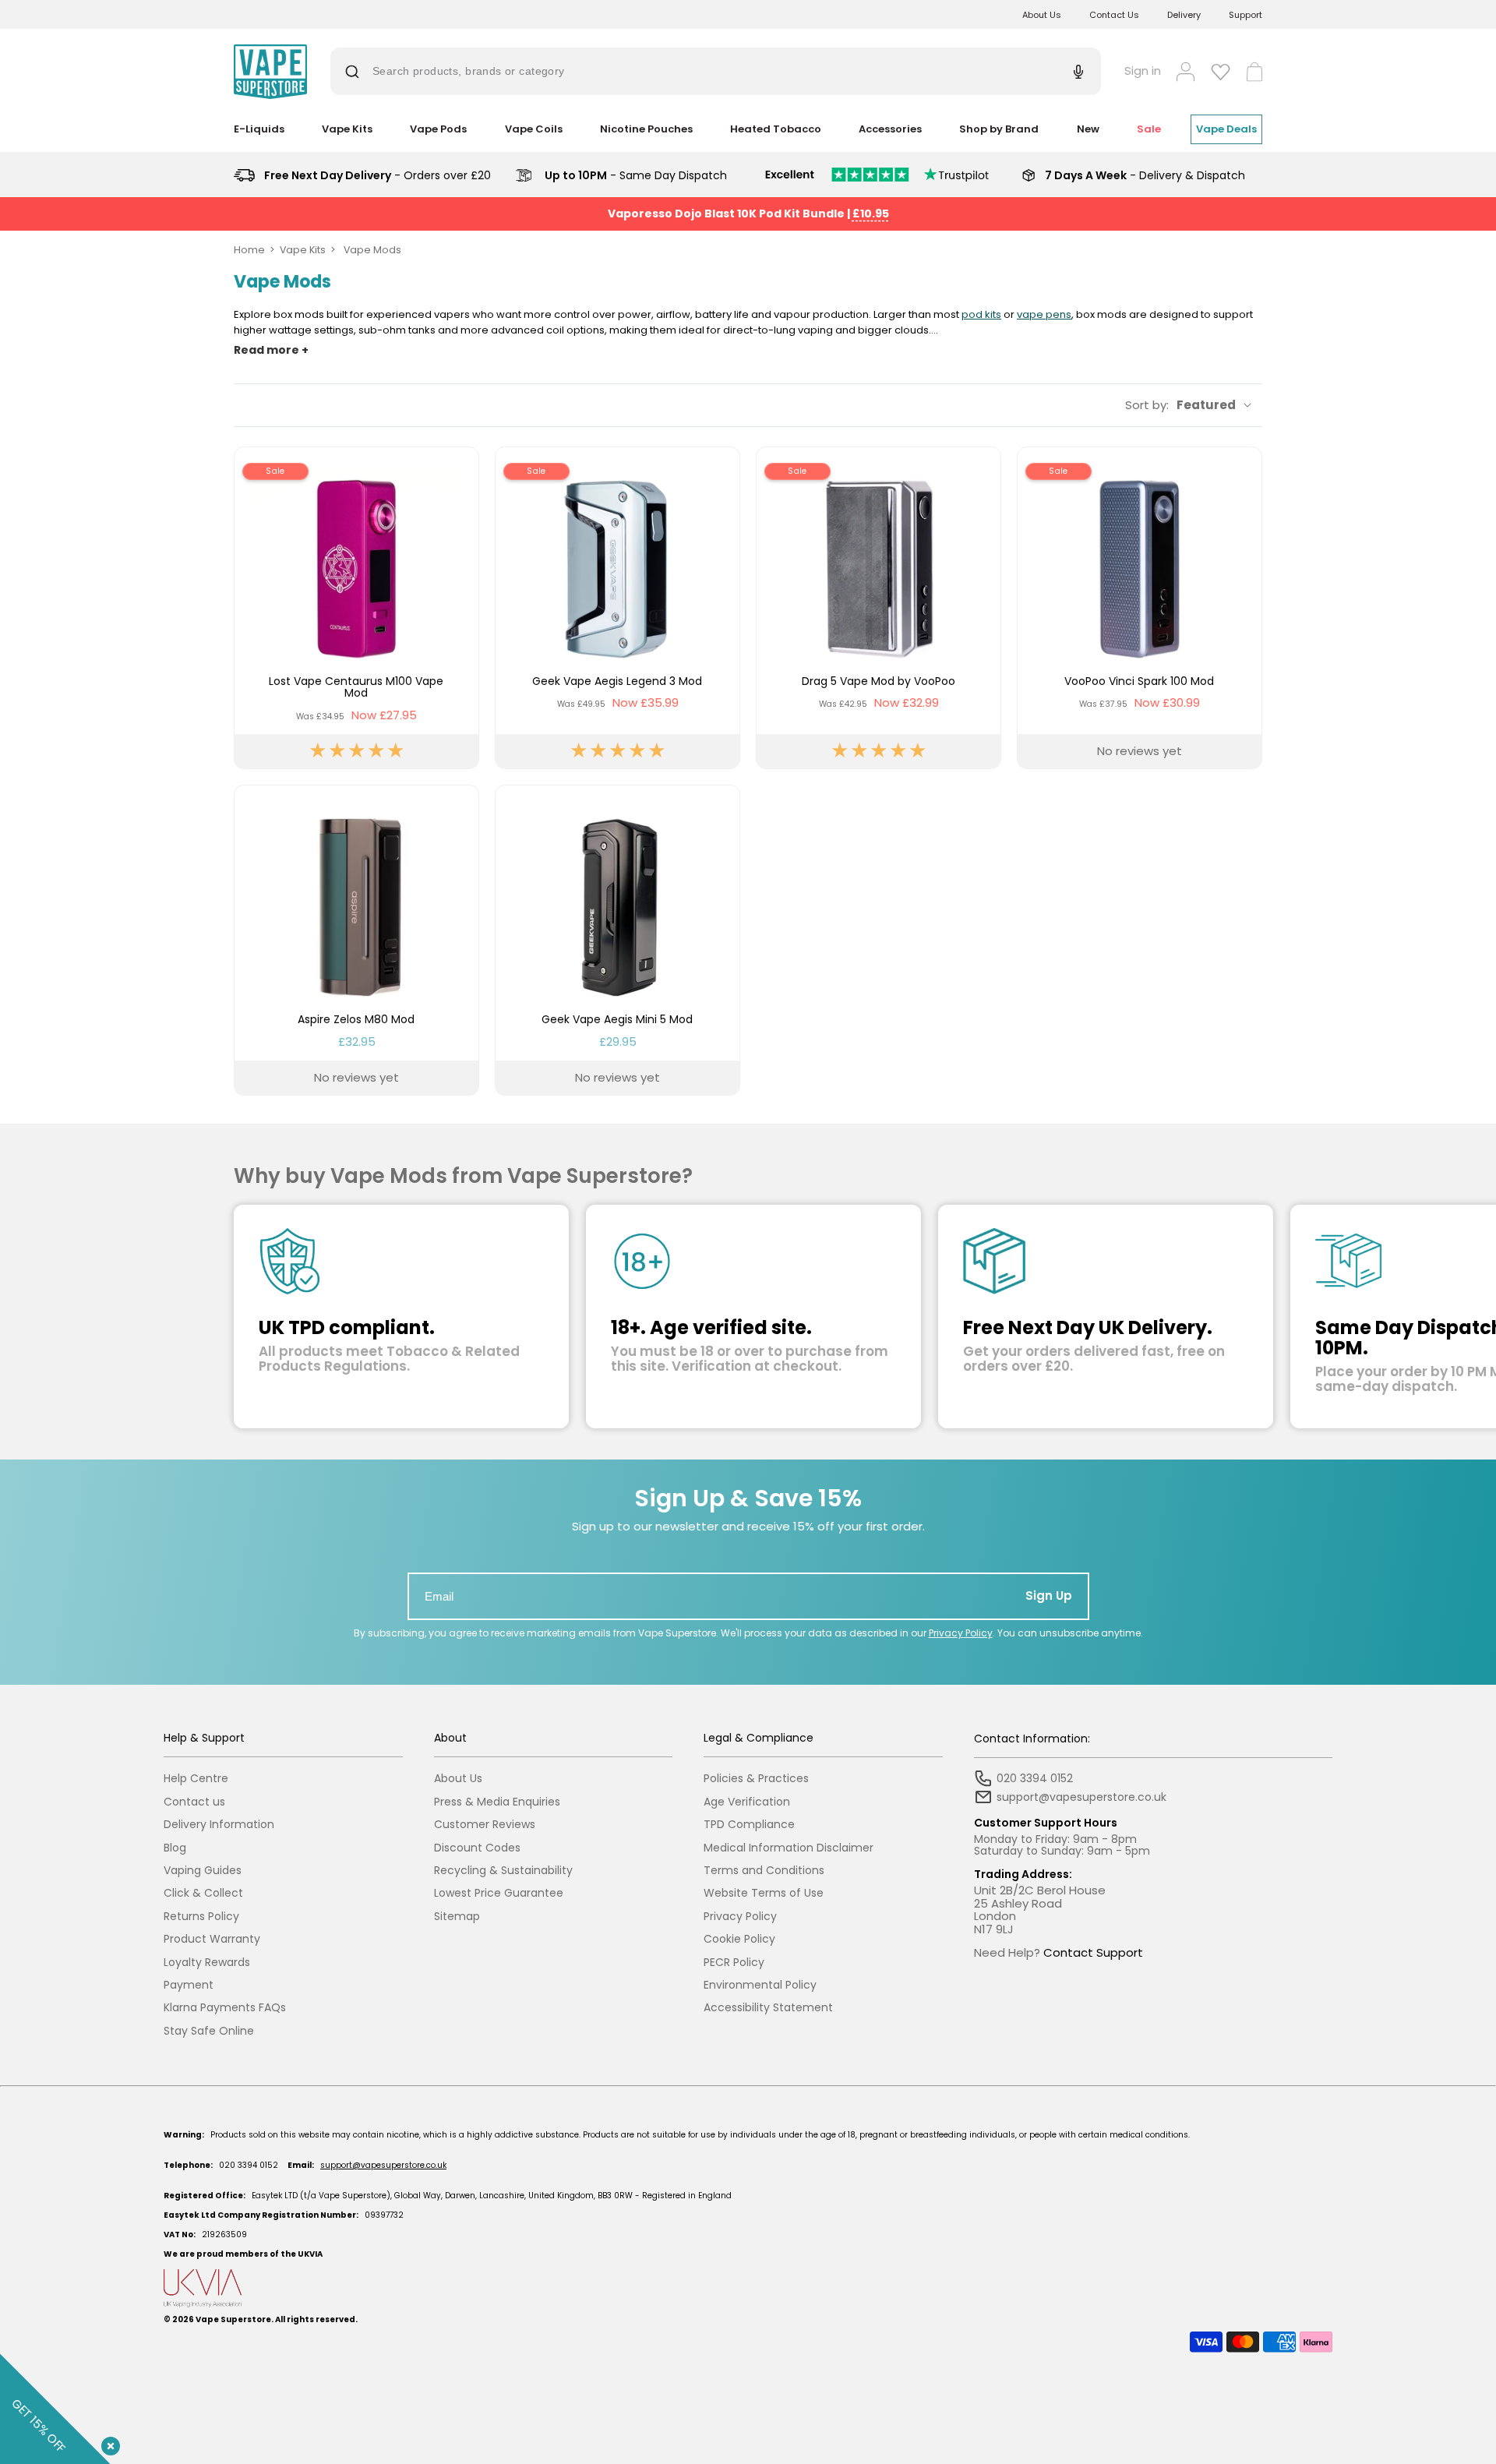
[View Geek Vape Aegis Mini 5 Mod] (617, 940)
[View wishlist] (1221, 72)
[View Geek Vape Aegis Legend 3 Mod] (617, 608)
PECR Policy (734, 1963)
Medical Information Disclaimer (789, 1848)
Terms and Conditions (764, 1871)
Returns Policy (201, 1917)
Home (249, 250)
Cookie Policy (739, 1939)
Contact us (194, 1802)
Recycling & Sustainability (503, 1871)
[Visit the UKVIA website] (748, 2288)
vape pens (1044, 314)
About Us (1042, 15)
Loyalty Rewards (207, 1963)
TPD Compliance (749, 1825)
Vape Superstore (233, 2319)
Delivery (1184, 15)
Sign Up (1049, 1596)
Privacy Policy (961, 1633)
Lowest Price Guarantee (499, 1893)
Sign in (1143, 71)
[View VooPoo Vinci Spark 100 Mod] (1140, 608)
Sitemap (457, 1917)
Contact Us (1114, 15)
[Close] (108, 2443)
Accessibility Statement (768, 2008)
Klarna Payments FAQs (225, 2008)
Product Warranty (212, 1939)
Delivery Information (219, 1825)
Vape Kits (303, 250)
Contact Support (1093, 1952)
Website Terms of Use (764, 1893)
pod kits (981, 314)
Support (1245, 15)
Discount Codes (477, 1848)
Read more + (271, 350)
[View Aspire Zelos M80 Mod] (356, 940)
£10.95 (871, 214)
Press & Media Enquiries (497, 1802)
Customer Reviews (485, 1825)
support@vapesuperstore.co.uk (383, 2165)
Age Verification (747, 1802)
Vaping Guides (203, 1871)
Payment (189, 1985)
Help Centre (196, 1779)
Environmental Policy (760, 1985)
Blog (175, 1848)
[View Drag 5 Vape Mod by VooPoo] (879, 608)
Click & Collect (203, 1893)
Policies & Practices (756, 1779)
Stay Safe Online (209, 2031)
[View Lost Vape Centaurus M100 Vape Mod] (356, 608)
